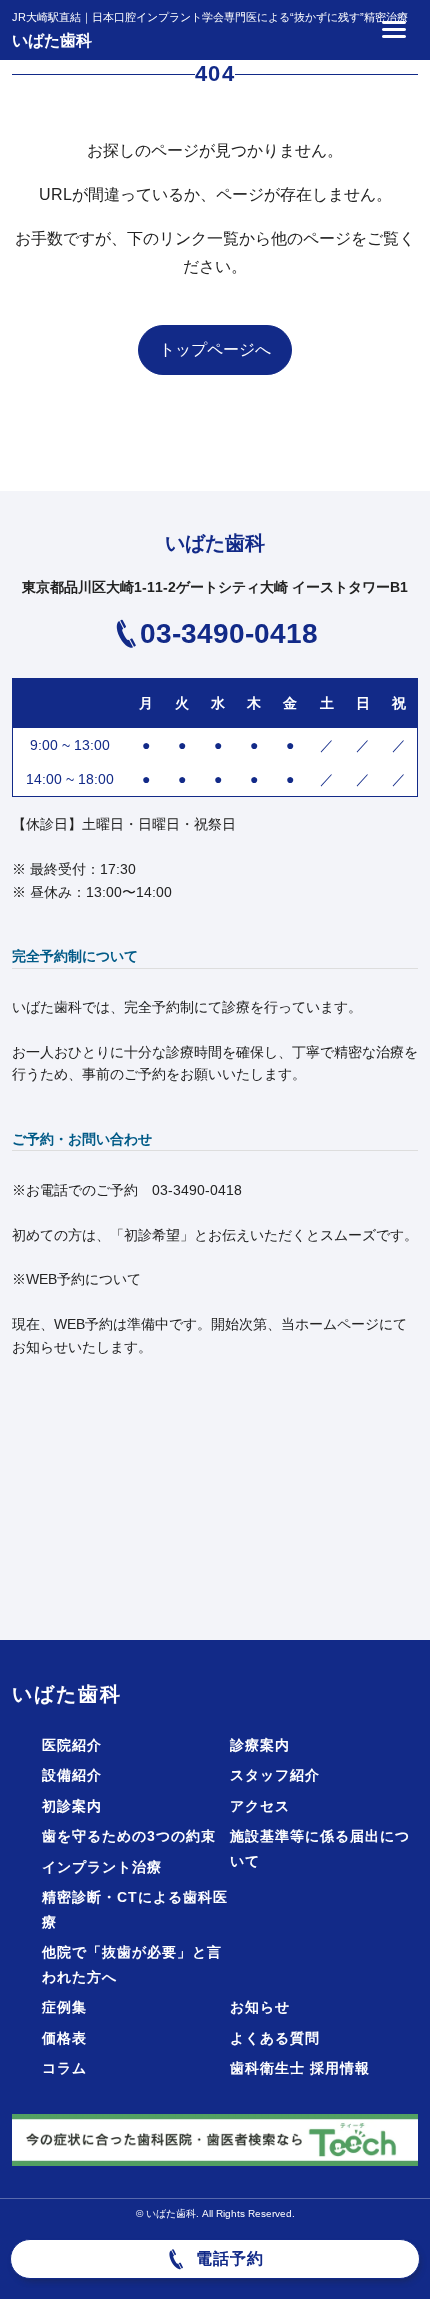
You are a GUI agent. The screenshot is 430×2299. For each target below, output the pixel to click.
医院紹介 (72, 1745)
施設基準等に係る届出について (320, 1848)
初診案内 (72, 1806)
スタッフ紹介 (275, 1775)
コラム (64, 2068)
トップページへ (215, 349)
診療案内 (260, 1745)
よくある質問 (275, 2038)
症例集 (64, 2007)
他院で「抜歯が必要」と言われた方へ (132, 1964)
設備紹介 (72, 1775)
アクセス (260, 1806)
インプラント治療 (102, 1867)
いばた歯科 (52, 40)
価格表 (64, 2038)
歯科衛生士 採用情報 (300, 2068)
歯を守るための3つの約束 (129, 1836)
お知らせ (260, 2007)
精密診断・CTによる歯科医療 (135, 1909)
